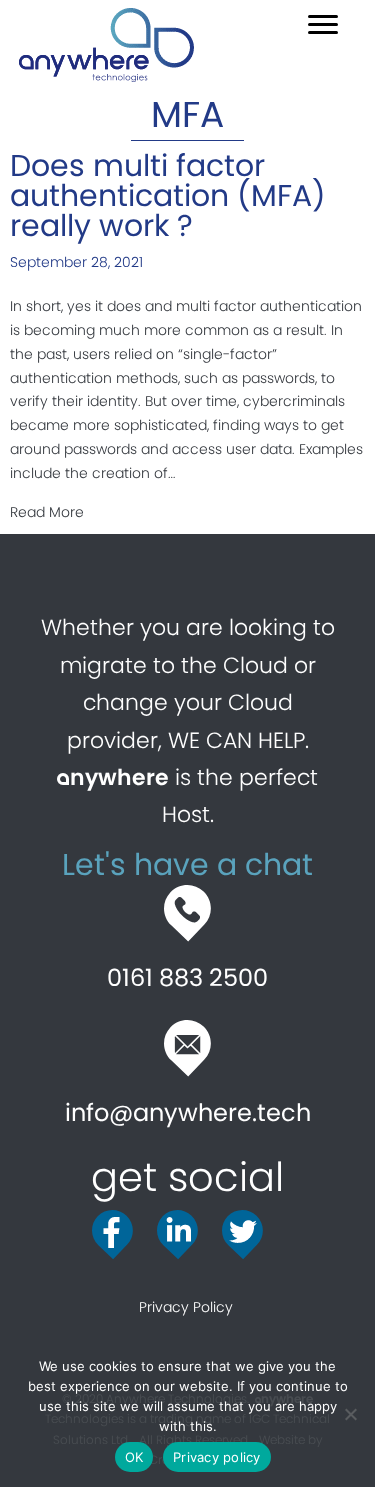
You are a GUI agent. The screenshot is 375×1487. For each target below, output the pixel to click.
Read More (47, 512)
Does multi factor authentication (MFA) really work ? (168, 195)
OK (134, 1457)
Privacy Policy (188, 1307)
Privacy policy (217, 1457)
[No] (350, 1414)
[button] (323, 25)
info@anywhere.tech (188, 1112)
